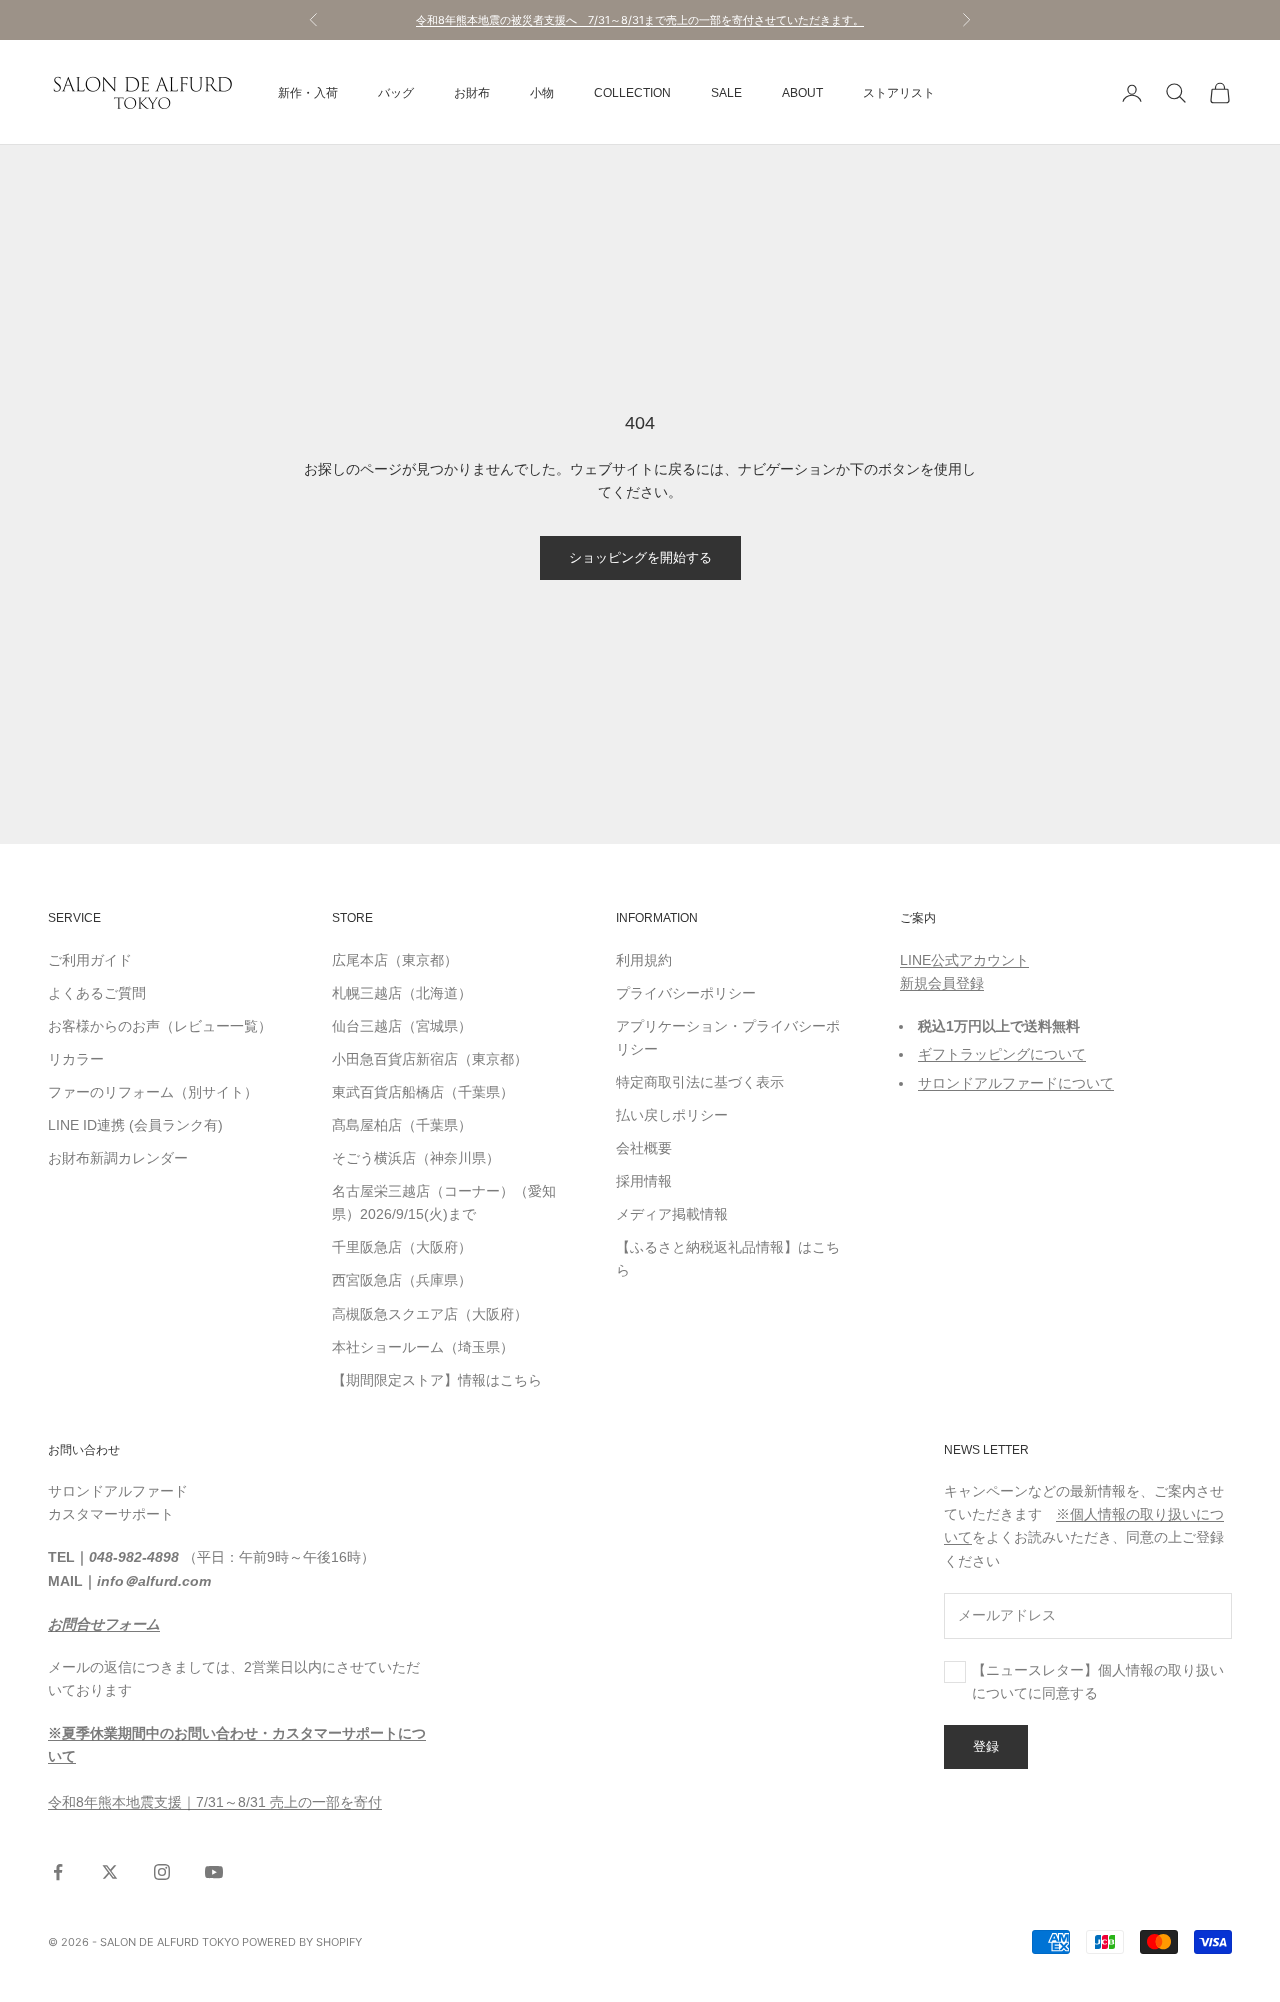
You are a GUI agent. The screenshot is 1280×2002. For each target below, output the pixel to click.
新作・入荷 (308, 93)
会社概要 (644, 1148)
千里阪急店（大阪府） (402, 1247)
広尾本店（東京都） (395, 960)
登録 (986, 1746)
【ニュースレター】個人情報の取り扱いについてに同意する (1098, 1681)
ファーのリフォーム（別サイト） (153, 1092)
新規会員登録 (942, 983)
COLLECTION (632, 93)
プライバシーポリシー (686, 993)
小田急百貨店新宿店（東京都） (430, 1059)
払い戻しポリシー (672, 1115)
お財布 (472, 93)
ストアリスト (899, 93)
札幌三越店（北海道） (402, 993)
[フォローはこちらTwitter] (110, 1872)
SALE (726, 93)
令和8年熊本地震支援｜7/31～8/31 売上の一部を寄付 (215, 1802)
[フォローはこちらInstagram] (162, 1872)
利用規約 (644, 960)
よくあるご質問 (97, 993)
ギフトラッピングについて (1002, 1054)
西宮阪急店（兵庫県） (402, 1280)
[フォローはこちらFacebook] (58, 1872)
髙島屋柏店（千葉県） (402, 1125)
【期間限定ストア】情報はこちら (437, 1380)
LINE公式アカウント (964, 960)
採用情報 (644, 1181)
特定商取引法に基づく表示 (700, 1082)
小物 (542, 93)
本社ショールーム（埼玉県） (423, 1347)
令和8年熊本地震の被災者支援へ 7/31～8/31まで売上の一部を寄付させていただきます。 (640, 20)
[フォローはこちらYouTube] (214, 1872)
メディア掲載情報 (672, 1214)
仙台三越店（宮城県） (402, 1026)
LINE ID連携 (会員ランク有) (135, 1125)
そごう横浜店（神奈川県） (416, 1158)
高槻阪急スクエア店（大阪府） (430, 1314)
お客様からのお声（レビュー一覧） (160, 1026)
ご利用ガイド (90, 960)
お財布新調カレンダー (118, 1158)
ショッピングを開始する (640, 557)
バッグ (396, 93)
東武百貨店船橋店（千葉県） (423, 1092)
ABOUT (802, 93)
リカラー (76, 1059)
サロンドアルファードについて (1016, 1083)
